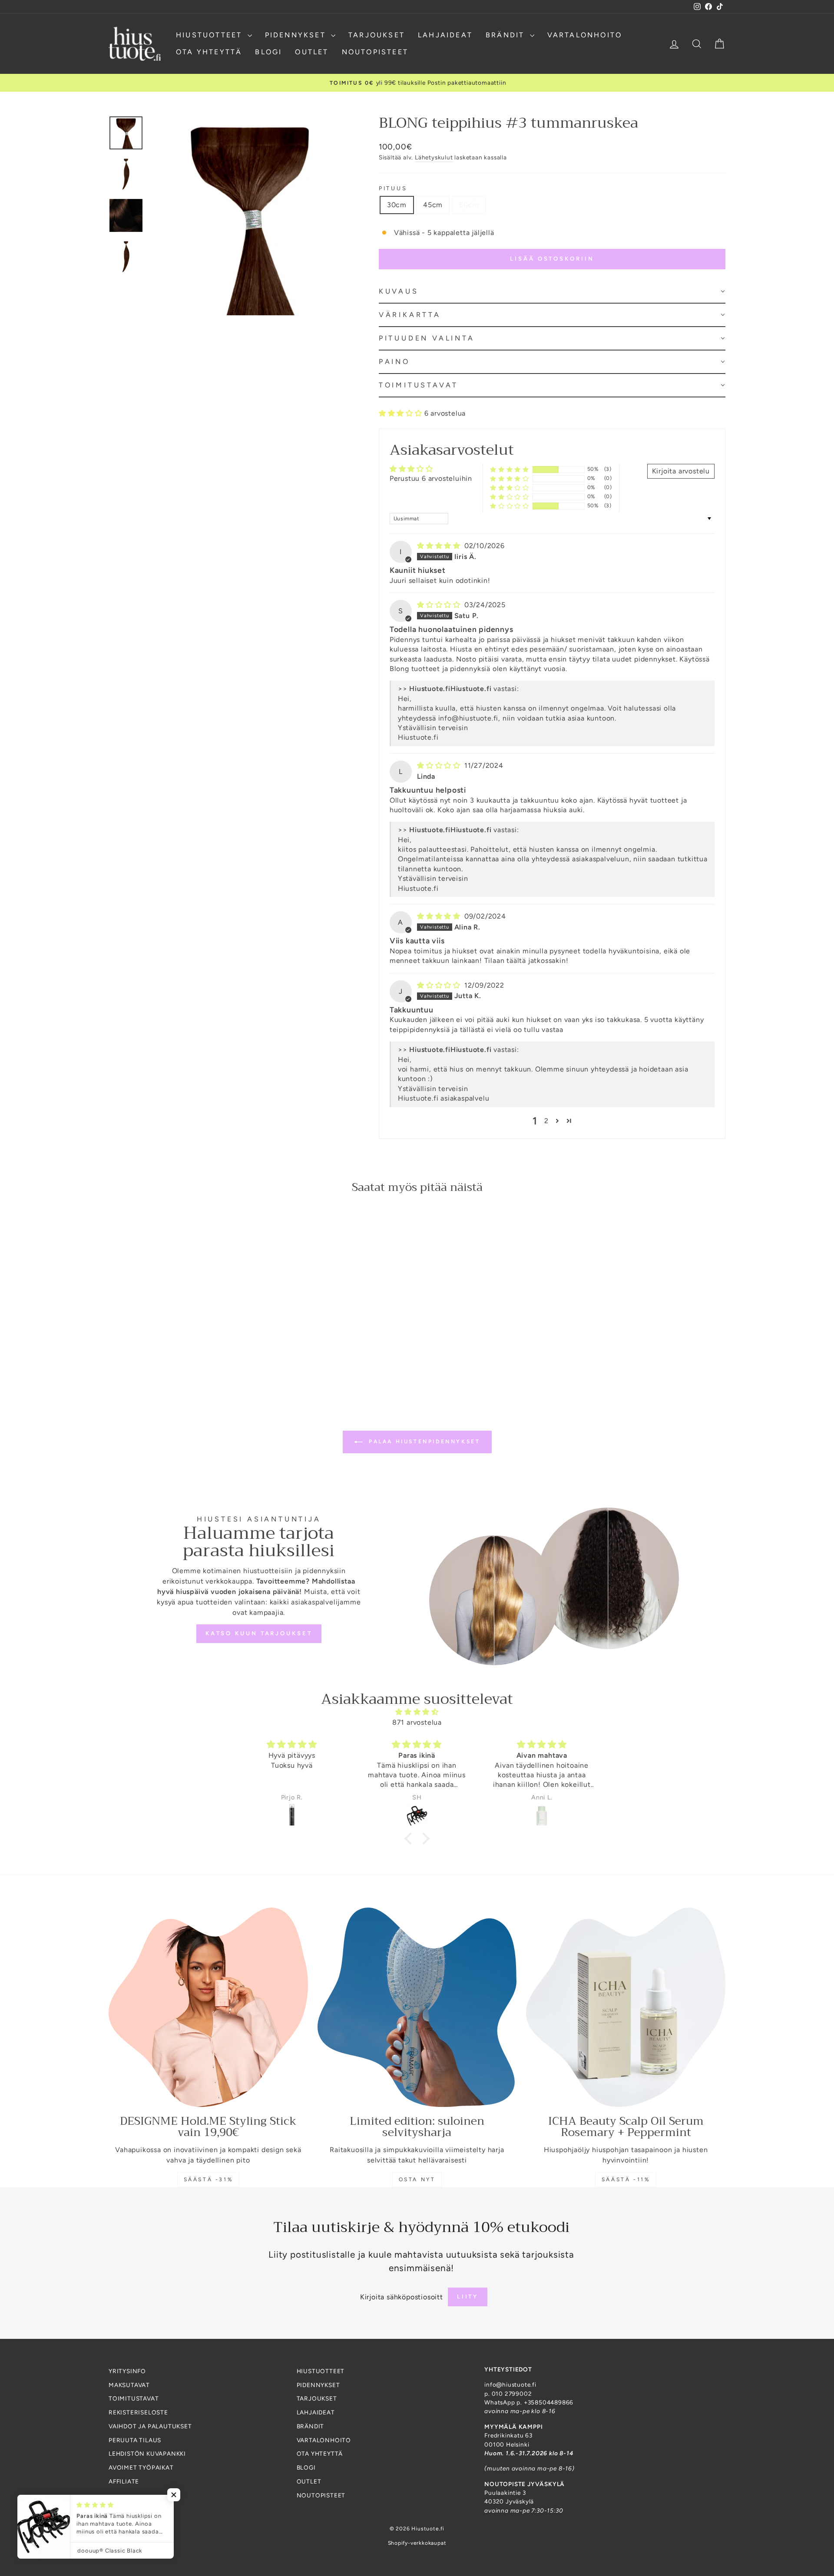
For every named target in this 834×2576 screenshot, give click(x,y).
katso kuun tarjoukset (259, 1633)
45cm (433, 205)
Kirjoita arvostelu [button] (681, 471)
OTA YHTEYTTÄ (209, 52)
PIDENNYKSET (297, 35)
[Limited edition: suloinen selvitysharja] (417, 2007)
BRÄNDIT (507, 35)
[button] (552, 292)
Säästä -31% (208, 2179)
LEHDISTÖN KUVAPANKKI (147, 2454)
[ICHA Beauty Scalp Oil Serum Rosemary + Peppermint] (626, 2007)
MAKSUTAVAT (129, 2385)
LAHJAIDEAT (445, 35)
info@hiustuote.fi (468, 718)
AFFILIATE (124, 2481)
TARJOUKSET (377, 35)
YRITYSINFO (127, 2371)
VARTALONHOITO (585, 35)
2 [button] (546, 1121)
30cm (397, 205)
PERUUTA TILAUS (135, 2440)
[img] (440, 546)
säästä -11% (626, 2179)
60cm (469, 205)
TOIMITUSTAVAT (134, 2398)
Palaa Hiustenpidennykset (423, 1442)
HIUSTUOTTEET (211, 35)
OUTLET (312, 52)
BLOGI (268, 52)
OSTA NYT (417, 2179)
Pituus (393, 188)
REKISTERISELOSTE (138, 2412)
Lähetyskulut (434, 157)
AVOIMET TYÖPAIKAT (141, 2467)
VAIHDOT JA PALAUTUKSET (150, 2426)
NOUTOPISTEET (375, 52)
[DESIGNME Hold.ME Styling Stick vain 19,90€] (208, 2007)
